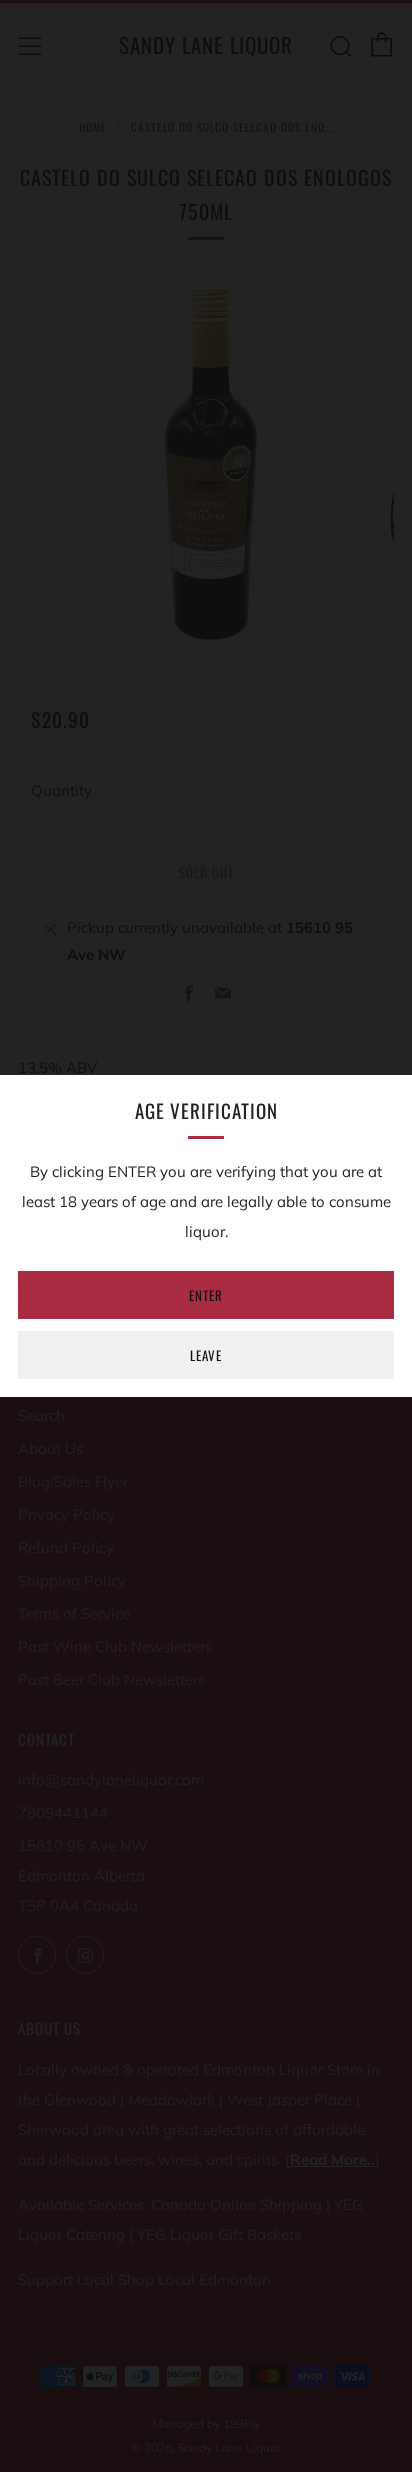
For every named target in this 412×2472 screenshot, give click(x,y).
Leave (206, 1355)
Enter (206, 1295)
